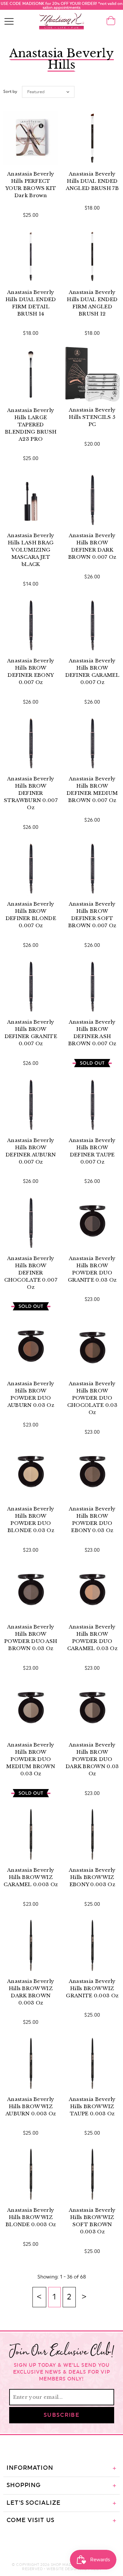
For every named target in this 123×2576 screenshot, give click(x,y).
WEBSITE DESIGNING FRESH (74, 2569)
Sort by (10, 92)
